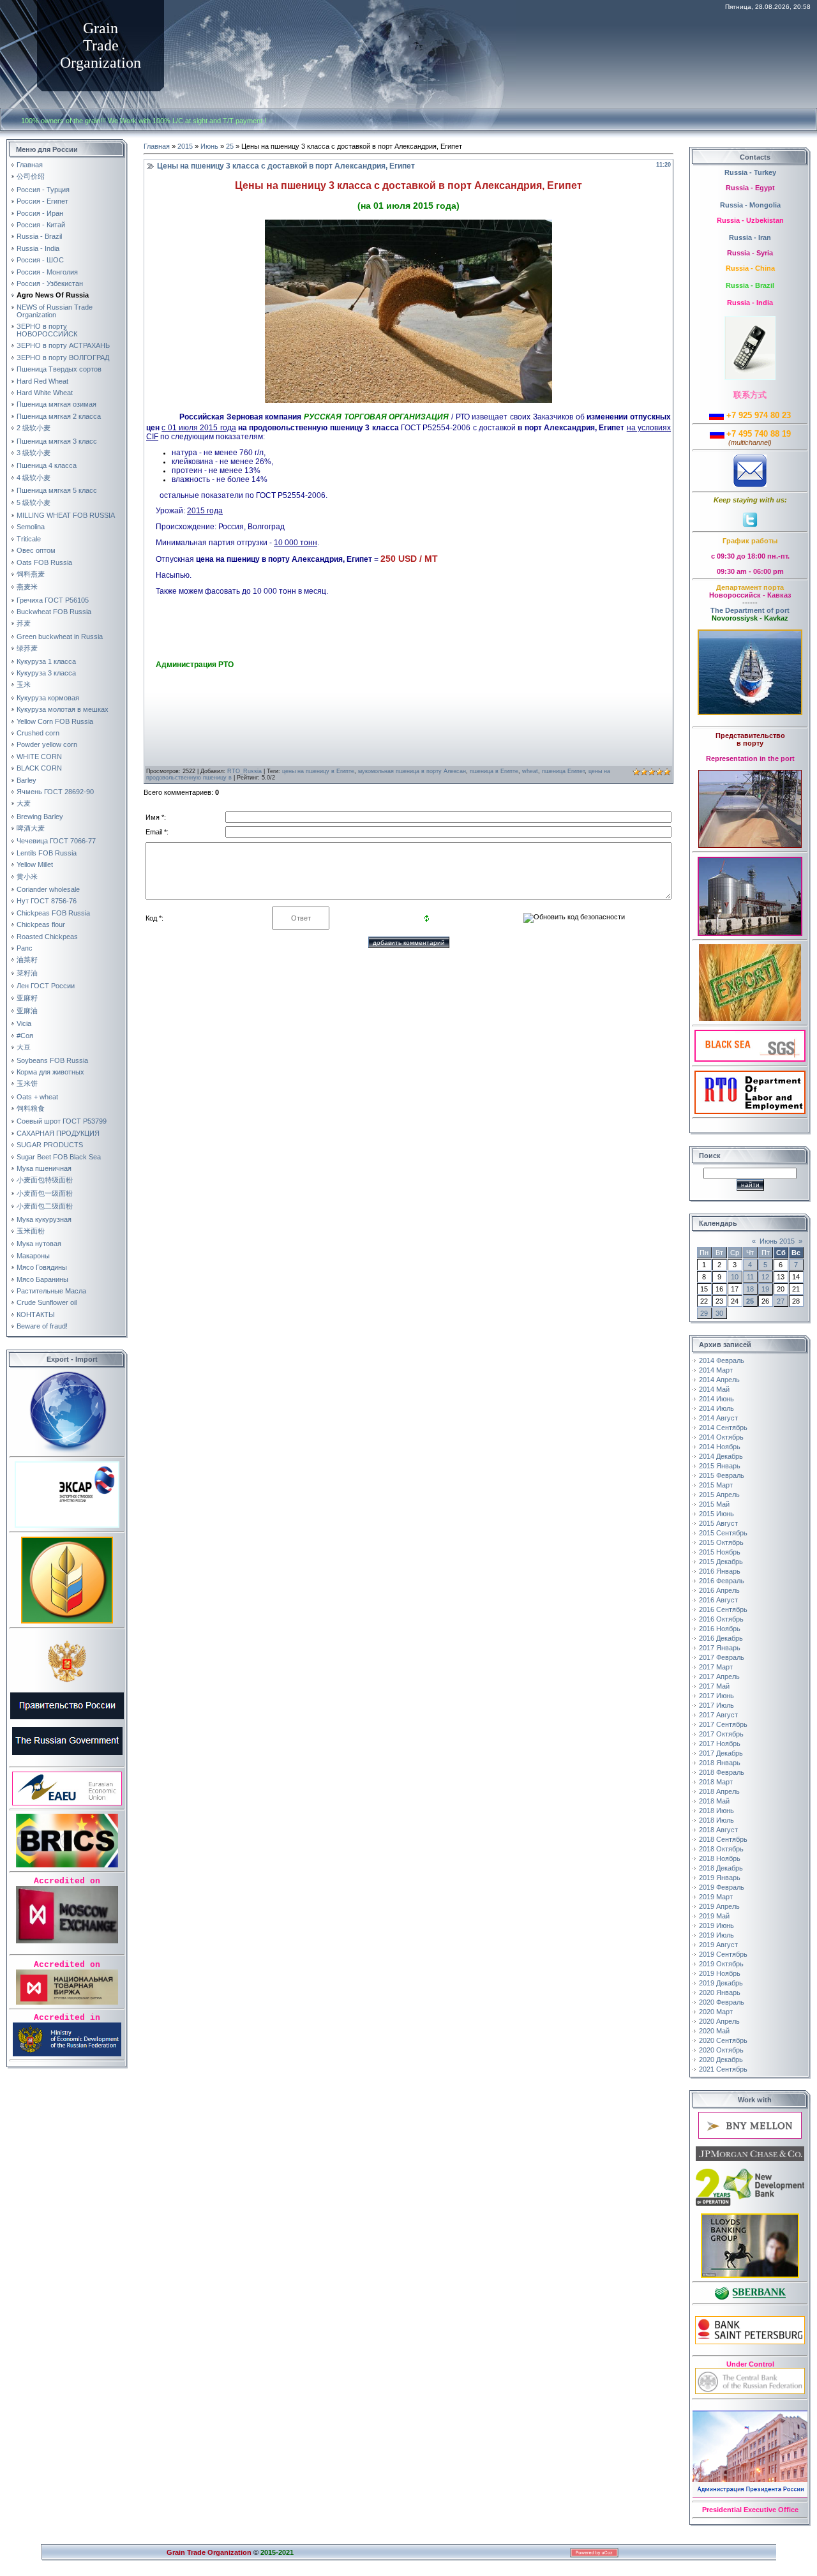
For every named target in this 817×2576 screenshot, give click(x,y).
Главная (157, 146)
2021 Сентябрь (723, 2069)
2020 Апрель (719, 2021)
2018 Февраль (722, 1772)
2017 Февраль (722, 1657)
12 (765, 1277)
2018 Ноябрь (720, 1858)
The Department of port (750, 610)
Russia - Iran (750, 237)
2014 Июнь (716, 1399)
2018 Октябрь (721, 1849)
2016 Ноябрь (720, 1629)
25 (230, 146)
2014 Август (718, 1418)
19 (765, 1289)
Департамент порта (750, 587)
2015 (185, 146)
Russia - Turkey (750, 172)
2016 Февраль (722, 1581)
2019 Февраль (722, 1887)
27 (781, 1301)
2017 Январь (720, 1648)
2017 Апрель (719, 1676)
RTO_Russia (244, 771)
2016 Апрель (719, 1590)
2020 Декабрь (721, 2060)
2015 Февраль (722, 1475)
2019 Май (714, 1916)
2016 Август (718, 1600)
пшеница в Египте (494, 771)
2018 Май (714, 1801)
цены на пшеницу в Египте (318, 771)
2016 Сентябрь (723, 1609)
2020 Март (716, 2012)
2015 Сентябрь (723, 1533)
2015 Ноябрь (720, 1552)
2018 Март (716, 1782)
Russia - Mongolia (750, 205)
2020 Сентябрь (723, 2040)
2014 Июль (716, 1408)
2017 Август (718, 1715)
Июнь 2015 (777, 1241)
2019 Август (718, 1945)
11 (750, 1277)
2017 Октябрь (721, 1734)
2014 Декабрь (721, 1456)
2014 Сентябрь (723, 1427)
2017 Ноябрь (720, 1744)
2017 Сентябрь (723, 1724)
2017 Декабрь (721, 1753)
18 (750, 1289)
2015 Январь (720, 1466)
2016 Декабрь (721, 1638)
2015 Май (714, 1504)
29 (704, 1313)
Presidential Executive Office (750, 2510)
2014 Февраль (722, 1360)
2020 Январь (720, 1992)
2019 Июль (716, 1935)
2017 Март (716, 1667)
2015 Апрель (719, 1495)
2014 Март (716, 1370)
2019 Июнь (716, 1925)
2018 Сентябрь (723, 1839)
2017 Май (714, 1686)
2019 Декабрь (721, 1983)
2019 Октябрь (721, 1964)
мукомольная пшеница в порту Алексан (412, 771)
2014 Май (714, 1389)
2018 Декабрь (721, 1868)
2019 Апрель (719, 1906)
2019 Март (716, 1897)
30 (719, 1313)
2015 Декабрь (721, 1562)
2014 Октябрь (721, 1437)
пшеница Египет (563, 771)
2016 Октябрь (721, 1619)
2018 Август (718, 1830)
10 (735, 1277)
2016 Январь (720, 1571)
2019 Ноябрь (720, 1973)
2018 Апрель (719, 1791)
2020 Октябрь (721, 2050)
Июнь (209, 146)
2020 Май (714, 2031)
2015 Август (718, 1523)
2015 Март (716, 1485)
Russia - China (750, 268)
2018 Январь (720, 1763)
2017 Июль (716, 1705)
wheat (530, 771)
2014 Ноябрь (720, 1447)
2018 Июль (716, 1820)
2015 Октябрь (721, 1542)
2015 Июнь (716, 1514)
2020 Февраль (722, 2002)
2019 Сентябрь (723, 1954)
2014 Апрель (719, 1380)
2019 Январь (720, 1878)
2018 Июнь (716, 1811)
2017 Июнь (716, 1696)
